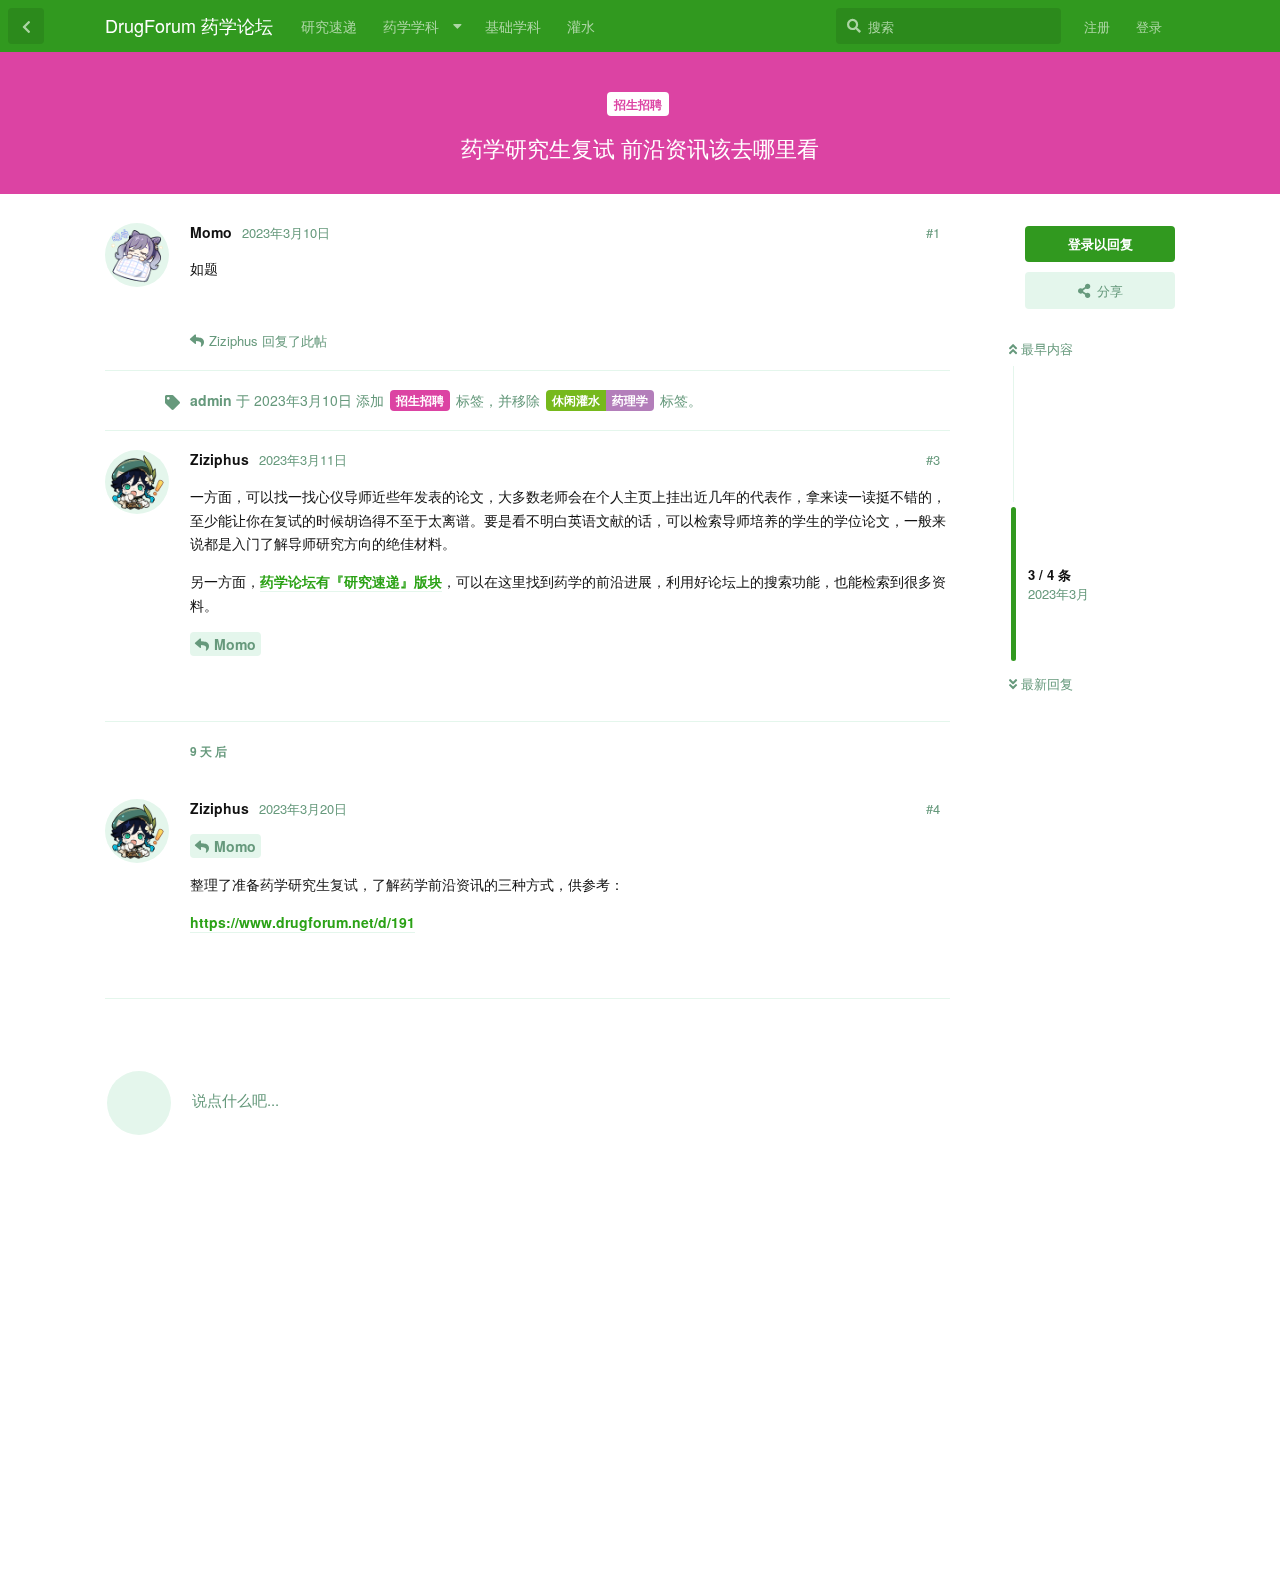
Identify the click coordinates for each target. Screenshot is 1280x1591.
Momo (235, 644)
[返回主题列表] (26, 26)
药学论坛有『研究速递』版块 (351, 581)
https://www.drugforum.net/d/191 (302, 922)
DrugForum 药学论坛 (189, 25)
